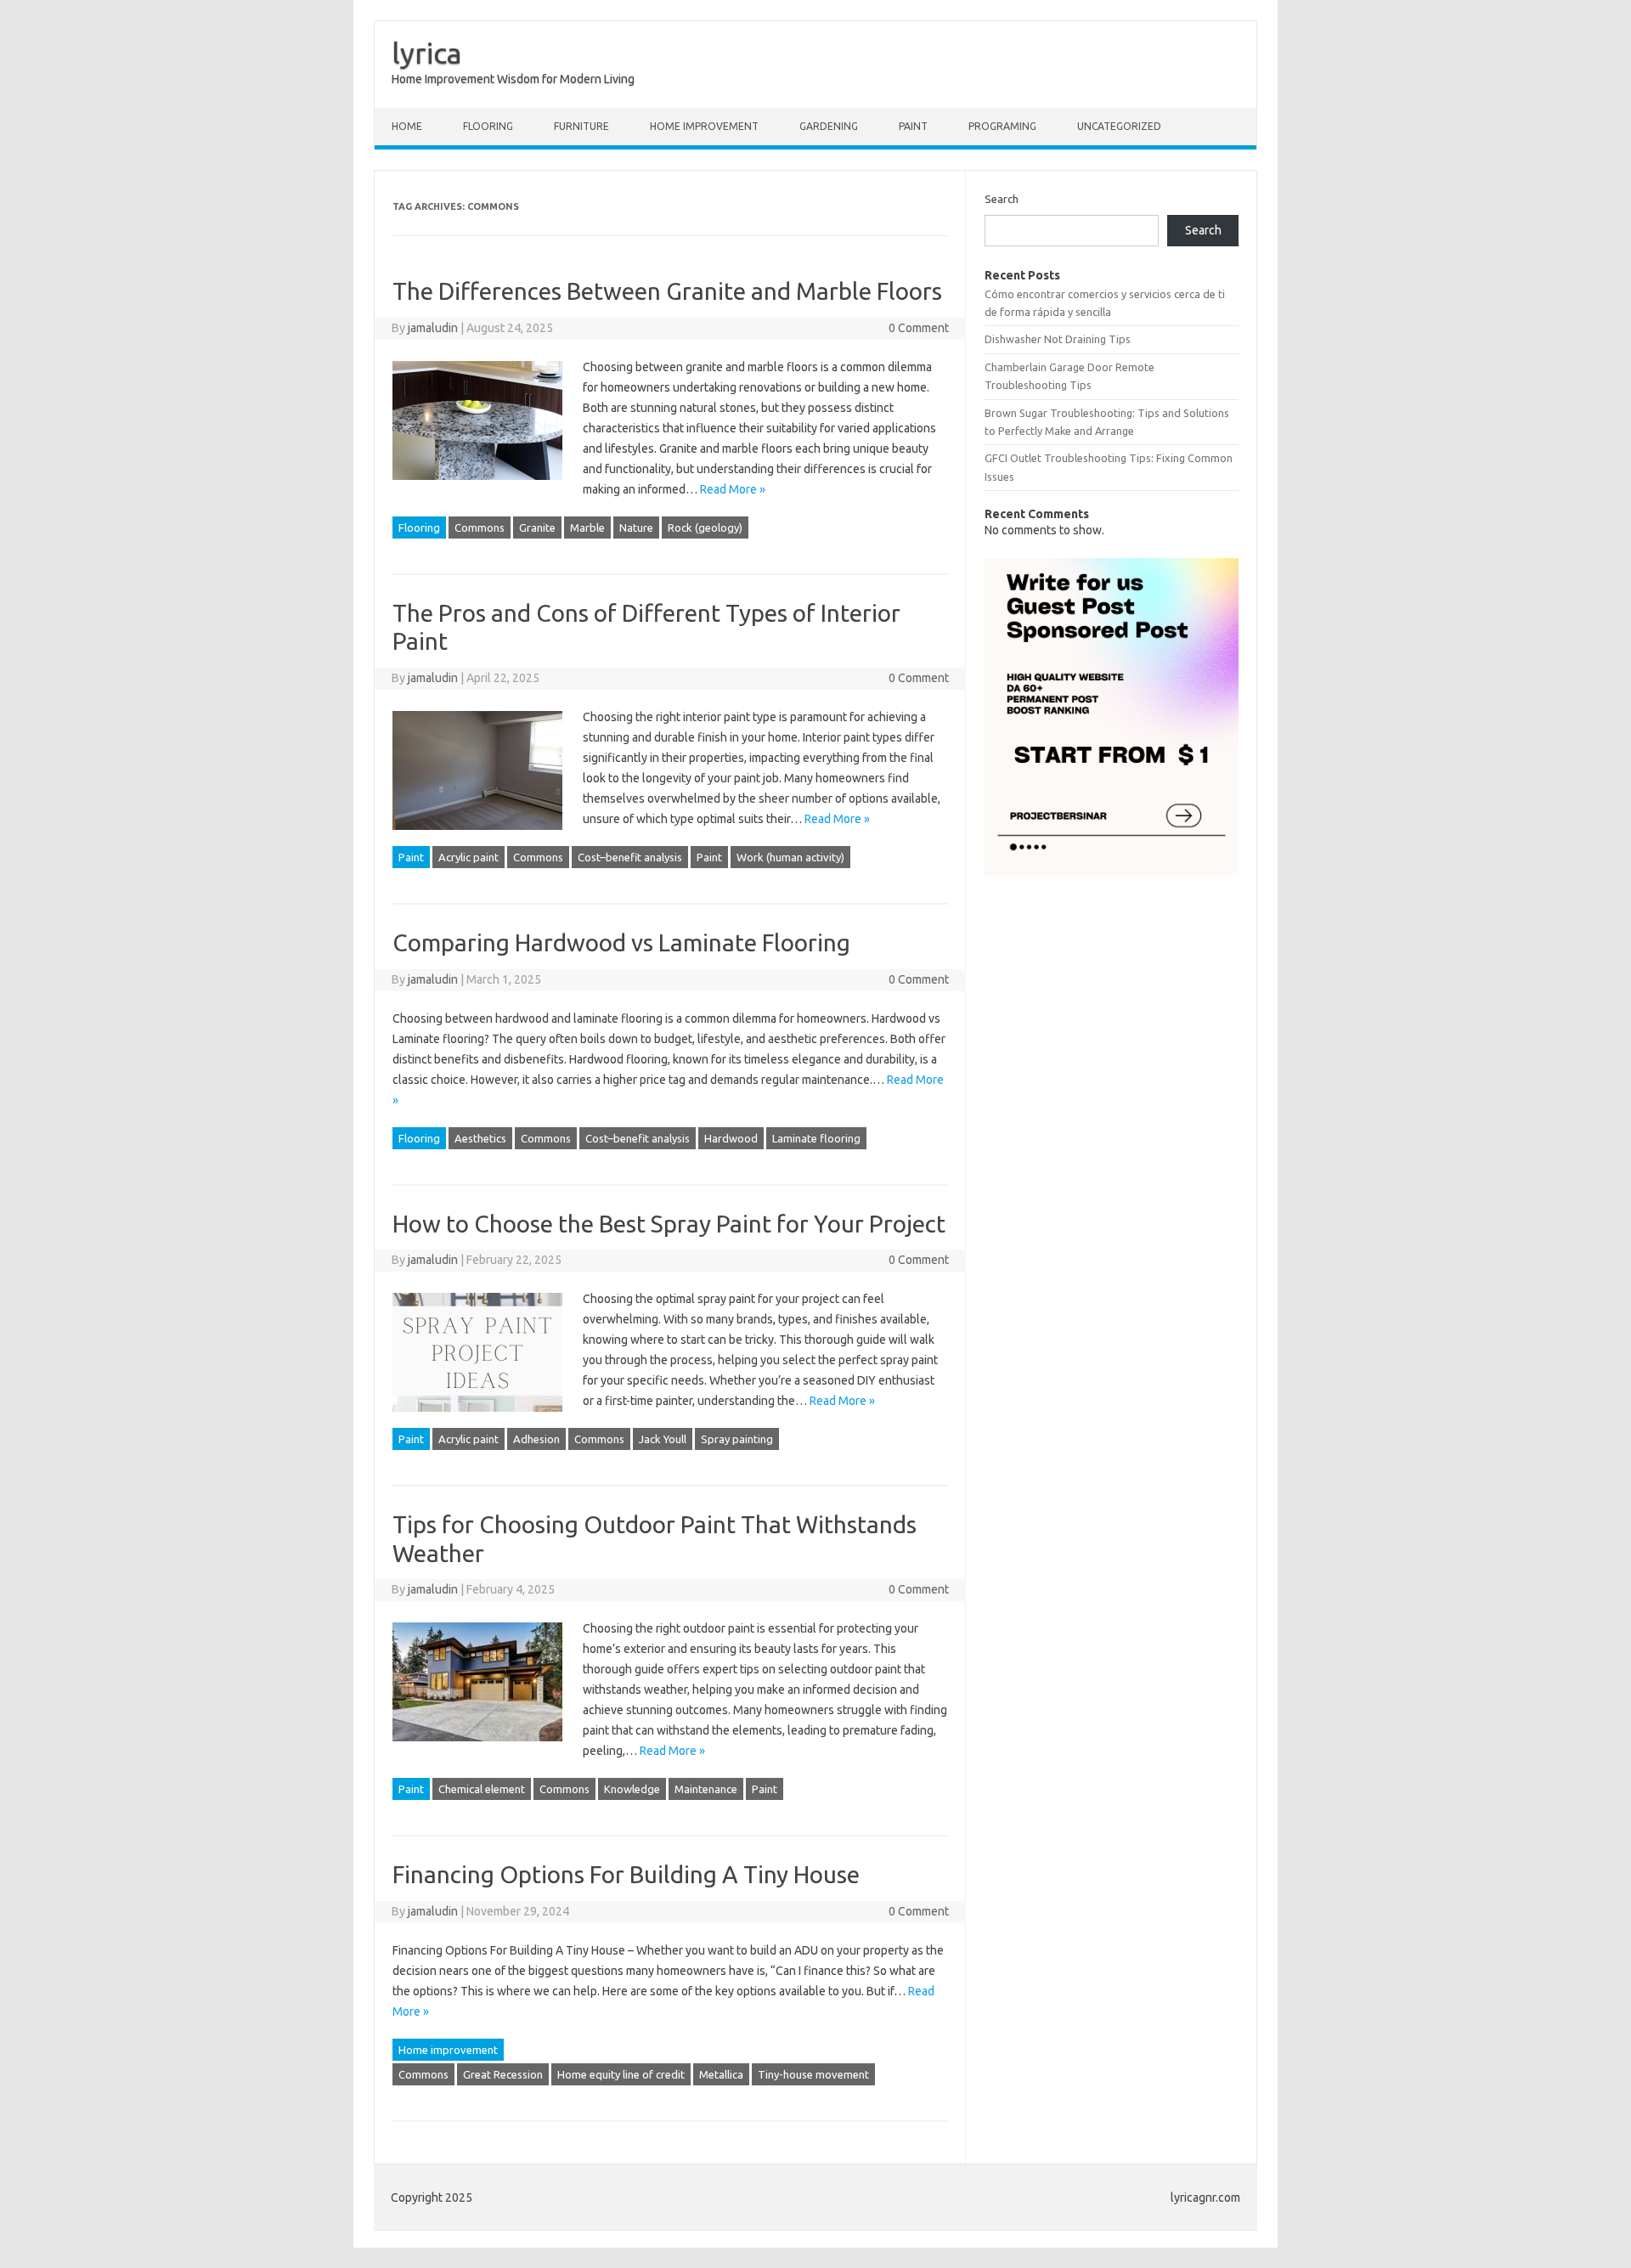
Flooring (488, 126)
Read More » (733, 489)
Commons (480, 528)
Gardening (829, 126)
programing (1002, 126)
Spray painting (737, 1439)
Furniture (581, 126)
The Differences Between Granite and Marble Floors (667, 291)
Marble (587, 528)
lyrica (427, 53)
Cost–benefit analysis (630, 857)
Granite (537, 528)
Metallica (721, 2074)
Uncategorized (1119, 126)
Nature (636, 528)
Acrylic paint (468, 857)
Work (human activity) (790, 857)
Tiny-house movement (813, 2074)
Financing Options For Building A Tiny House (626, 1874)
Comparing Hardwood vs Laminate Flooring (621, 942)
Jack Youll (663, 1439)
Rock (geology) (705, 528)
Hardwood (731, 1138)
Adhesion (536, 1439)
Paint (913, 126)
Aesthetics (480, 1138)
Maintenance (706, 1789)
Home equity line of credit (621, 2074)
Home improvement (704, 126)
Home (407, 126)
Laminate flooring (816, 1138)
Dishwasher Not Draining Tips (1058, 339)
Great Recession (503, 2074)
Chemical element (482, 1789)
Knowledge (632, 1789)
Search (1002, 199)
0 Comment (919, 328)
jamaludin (433, 328)
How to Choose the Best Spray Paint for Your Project (669, 1224)
